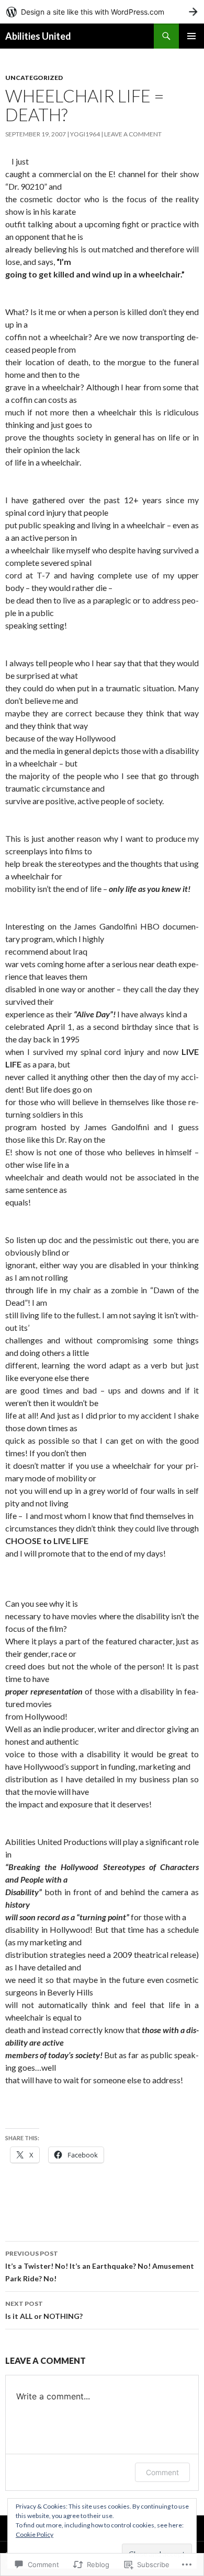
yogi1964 (85, 134)
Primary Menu (191, 36)
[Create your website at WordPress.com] (102, 12)
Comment (162, 2472)
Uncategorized (34, 78)
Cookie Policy (35, 2534)
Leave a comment (133, 134)
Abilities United (38, 36)
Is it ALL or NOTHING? (44, 2310)
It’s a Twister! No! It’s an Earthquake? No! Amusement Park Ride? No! (100, 2266)
